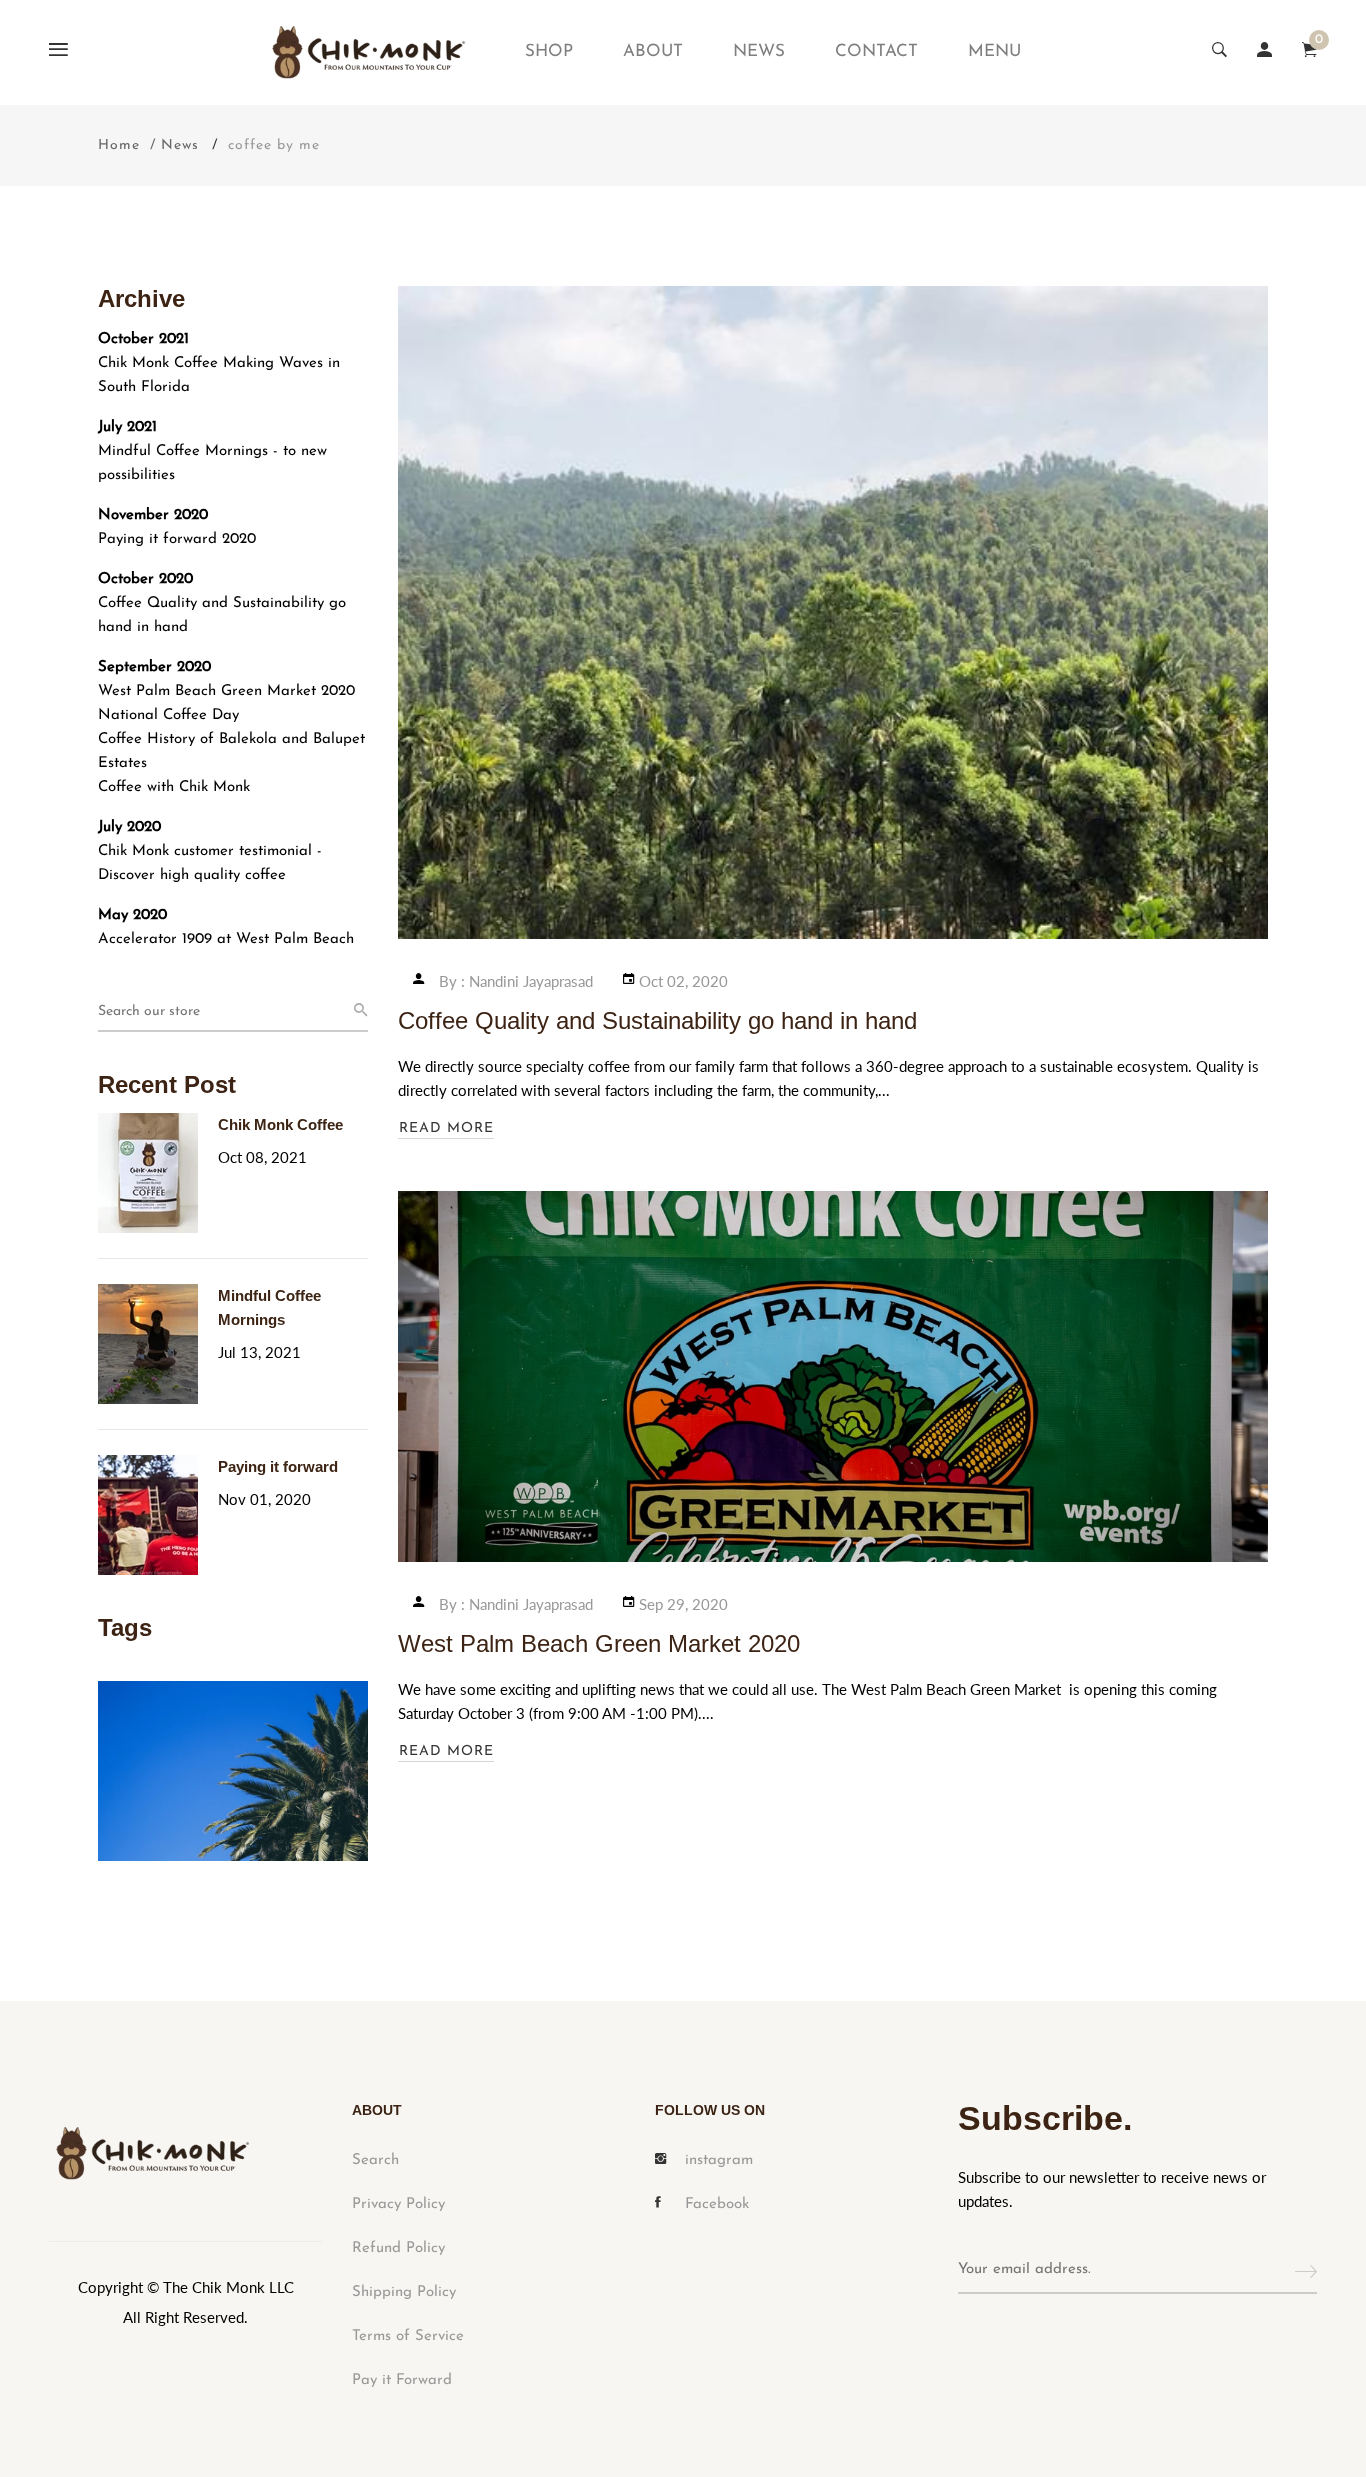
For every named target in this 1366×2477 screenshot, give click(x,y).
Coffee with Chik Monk (174, 787)
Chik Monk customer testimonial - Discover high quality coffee (210, 863)
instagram (719, 2160)
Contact (876, 51)
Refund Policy (398, 2248)
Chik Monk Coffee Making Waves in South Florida (219, 375)
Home (119, 145)
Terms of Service (408, 2336)
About (653, 51)
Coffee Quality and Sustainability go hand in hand (222, 615)
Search (375, 2160)
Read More (446, 1128)
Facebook (717, 2204)
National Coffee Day (168, 715)
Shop (549, 51)
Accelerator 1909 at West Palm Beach (226, 939)
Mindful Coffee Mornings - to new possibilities (212, 463)
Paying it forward (278, 1466)
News (759, 51)
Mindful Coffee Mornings (269, 1307)
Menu (994, 51)
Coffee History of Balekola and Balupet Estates (231, 751)
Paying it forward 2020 (177, 539)
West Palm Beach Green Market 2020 (226, 691)
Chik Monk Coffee (280, 1124)
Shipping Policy (404, 2292)
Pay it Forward (402, 2380)
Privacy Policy (398, 2204)
